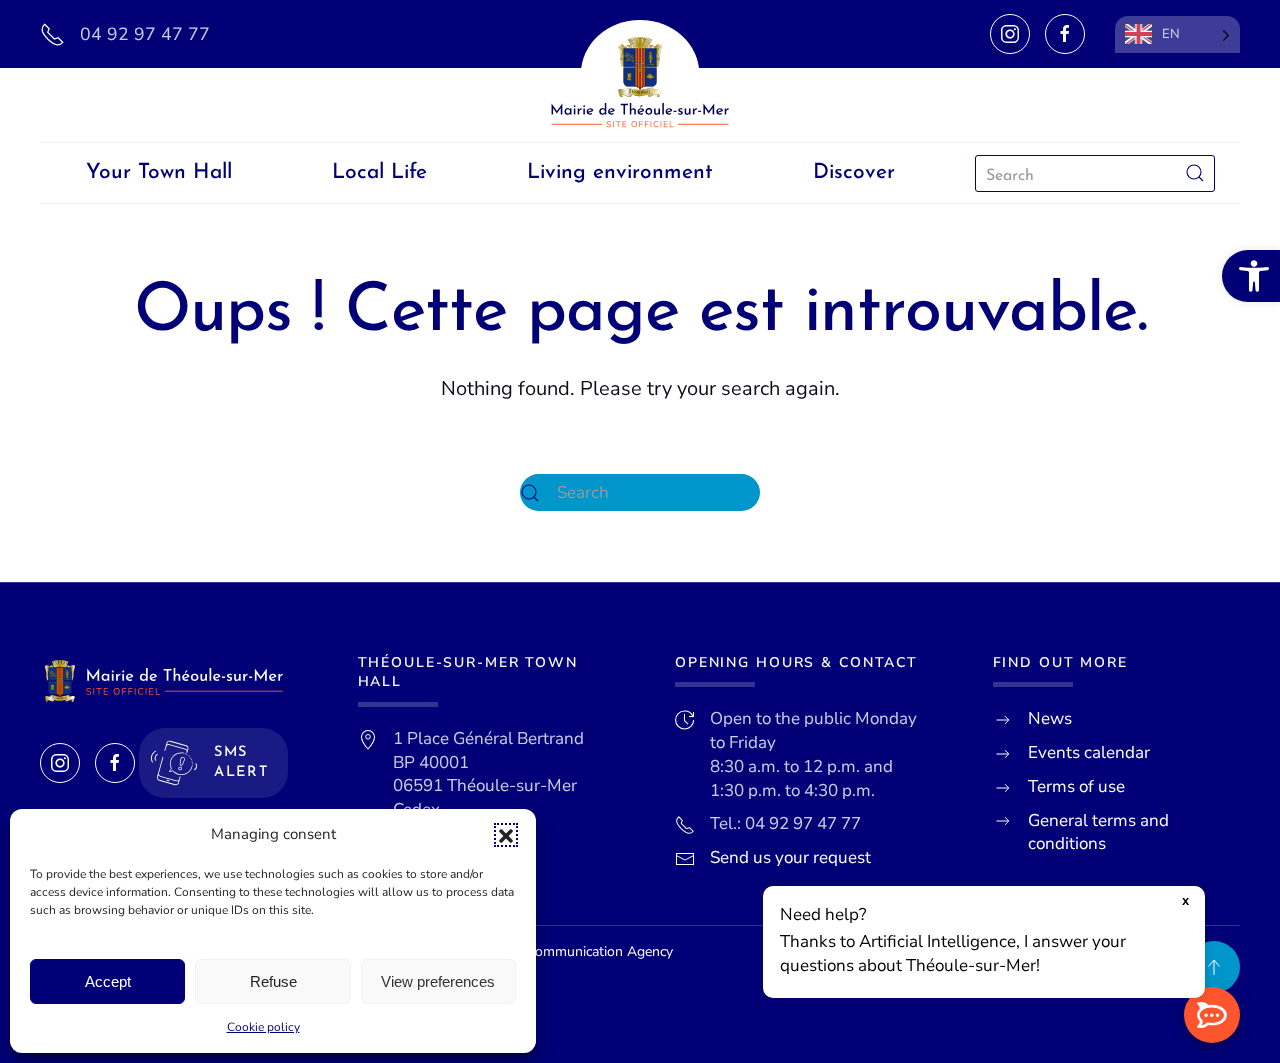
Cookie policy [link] (263, 1027)
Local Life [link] (379, 172)
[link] (1251, 276)
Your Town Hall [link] (159, 172)
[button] (506, 835)
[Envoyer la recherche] (1195, 173)
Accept (108, 981)
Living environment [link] (620, 172)
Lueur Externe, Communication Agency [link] (552, 951)
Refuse (273, 981)
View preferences (438, 981)
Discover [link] (854, 172)
